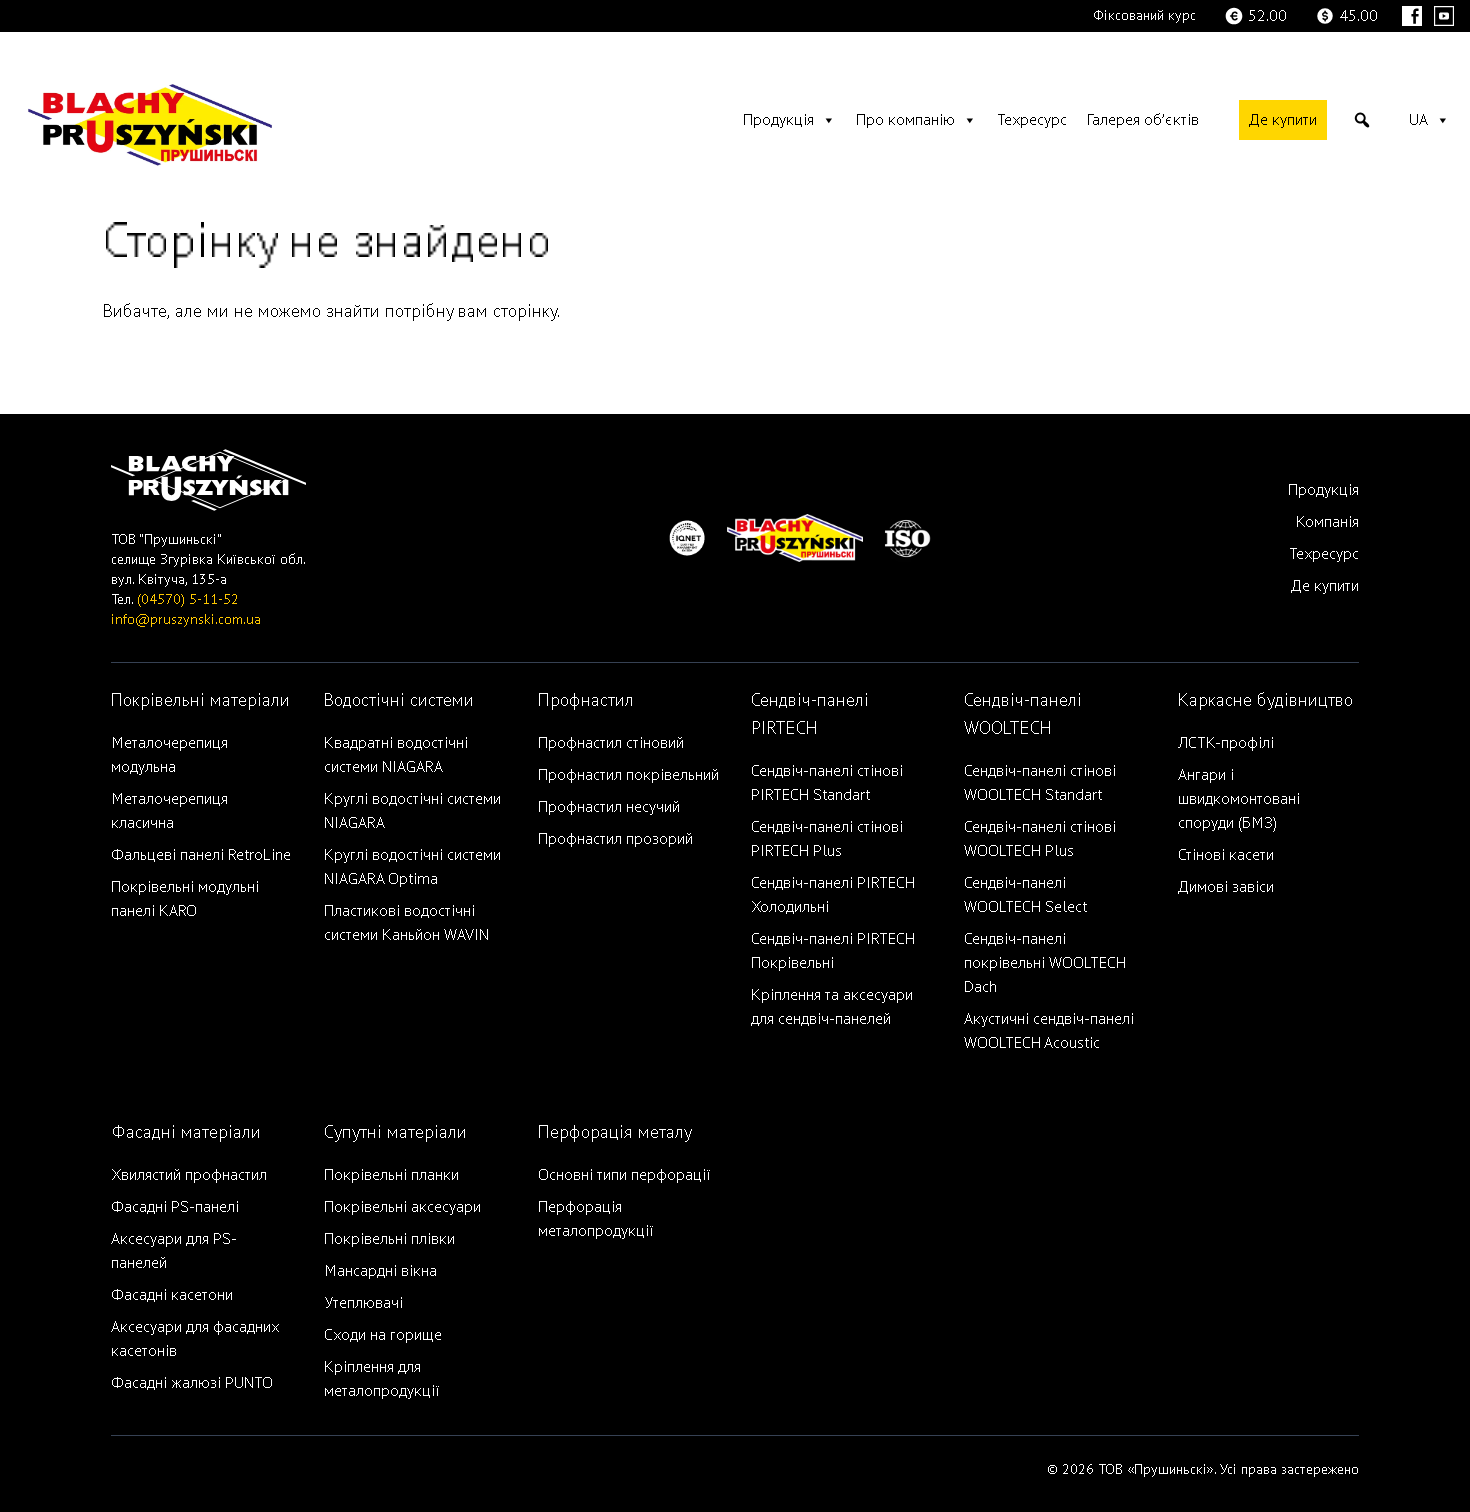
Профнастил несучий (609, 807)
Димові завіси (1226, 887)
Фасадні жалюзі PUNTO (192, 1383)
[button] (1362, 120)
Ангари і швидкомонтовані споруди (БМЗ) (1239, 799)
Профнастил (586, 700)
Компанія (1327, 522)
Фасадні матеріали (186, 1132)
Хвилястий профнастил (189, 1175)
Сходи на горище (383, 1335)
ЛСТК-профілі (1226, 743)
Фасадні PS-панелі (175, 1207)
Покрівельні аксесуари (402, 1207)
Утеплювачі (363, 1303)
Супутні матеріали (395, 1132)
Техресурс (1032, 120)
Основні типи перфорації (624, 1175)
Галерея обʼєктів (1143, 120)
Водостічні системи (399, 700)
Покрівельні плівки (389, 1239)
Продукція (778, 120)
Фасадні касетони (172, 1295)
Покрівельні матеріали (200, 700)
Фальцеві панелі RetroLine (201, 855)
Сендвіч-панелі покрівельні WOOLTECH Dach (1045, 963)
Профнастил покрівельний (628, 775)
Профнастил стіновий (611, 743)
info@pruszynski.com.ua (186, 619)
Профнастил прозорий (615, 839)
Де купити (1283, 120)
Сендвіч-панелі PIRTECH (810, 714)
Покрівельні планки (391, 1175)
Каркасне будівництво (1265, 700)
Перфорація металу (615, 1132)
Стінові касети (1226, 855)
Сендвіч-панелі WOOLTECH (1023, 714)
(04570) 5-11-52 (188, 599)
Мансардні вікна (380, 1271)
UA (1418, 120)
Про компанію (905, 120)
